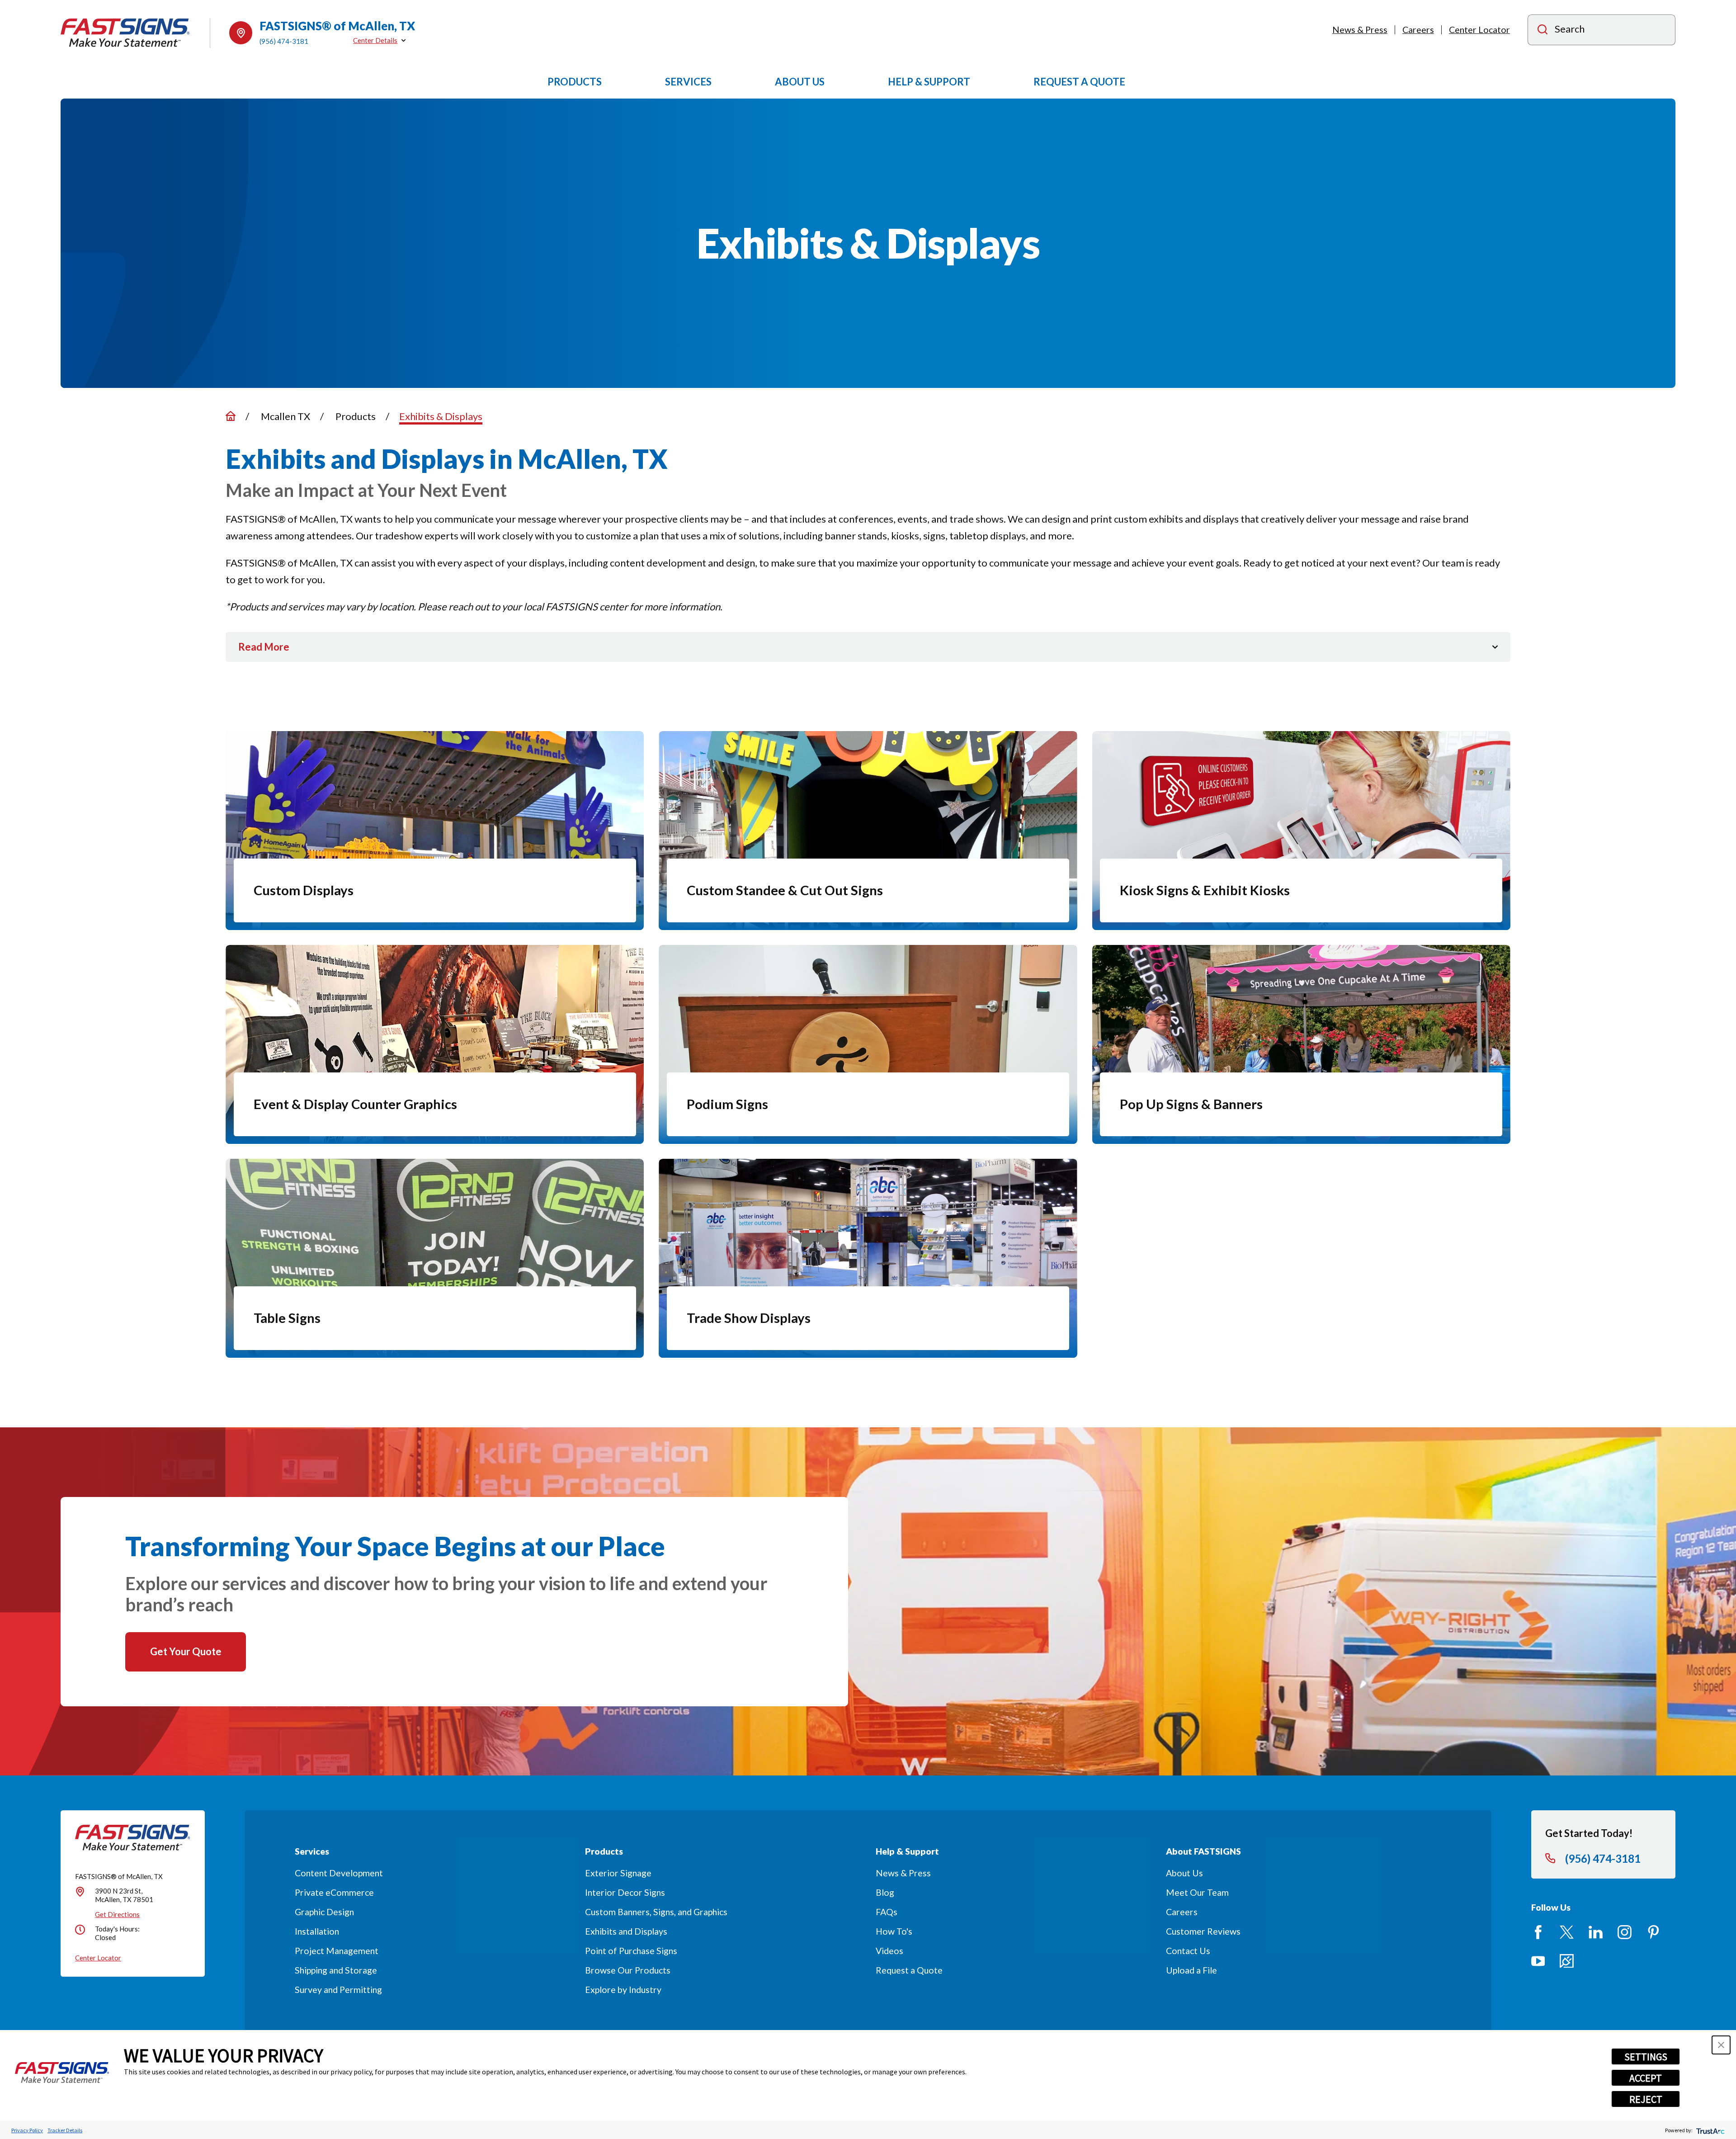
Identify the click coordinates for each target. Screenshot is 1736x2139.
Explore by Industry (623, 1990)
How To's (894, 1931)
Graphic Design (324, 1912)
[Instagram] (1625, 1932)
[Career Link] (1567, 1961)
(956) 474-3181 (284, 41)
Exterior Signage (618, 1873)
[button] (1721, 2045)
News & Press (1360, 30)
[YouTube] (1538, 1961)
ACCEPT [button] (1646, 2078)
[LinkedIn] (1596, 1932)
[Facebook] (1538, 1932)
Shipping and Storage (336, 1970)
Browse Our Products (628, 1970)
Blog (885, 1892)
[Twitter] (1567, 1932)
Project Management (337, 1951)
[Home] (125, 33)
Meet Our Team (1197, 1892)
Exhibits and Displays (626, 1931)
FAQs (887, 1912)
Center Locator (1479, 30)
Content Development (339, 1873)
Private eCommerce (334, 1892)
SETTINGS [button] (1646, 2057)
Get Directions (117, 1914)
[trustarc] (1710, 2130)
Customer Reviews (1203, 1931)
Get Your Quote (186, 1651)
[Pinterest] (1653, 1932)
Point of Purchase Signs (631, 1951)
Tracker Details (65, 2130)
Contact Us (1188, 1951)
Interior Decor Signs (625, 1892)
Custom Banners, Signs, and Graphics (656, 1912)
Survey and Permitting (338, 1990)
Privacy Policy (27, 2130)
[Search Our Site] (1543, 31)
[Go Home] (231, 416)
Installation (317, 1931)
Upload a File (1191, 1970)
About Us (1184, 1873)
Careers (1418, 30)
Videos (889, 1951)
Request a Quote (909, 1970)
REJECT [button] (1646, 2099)
